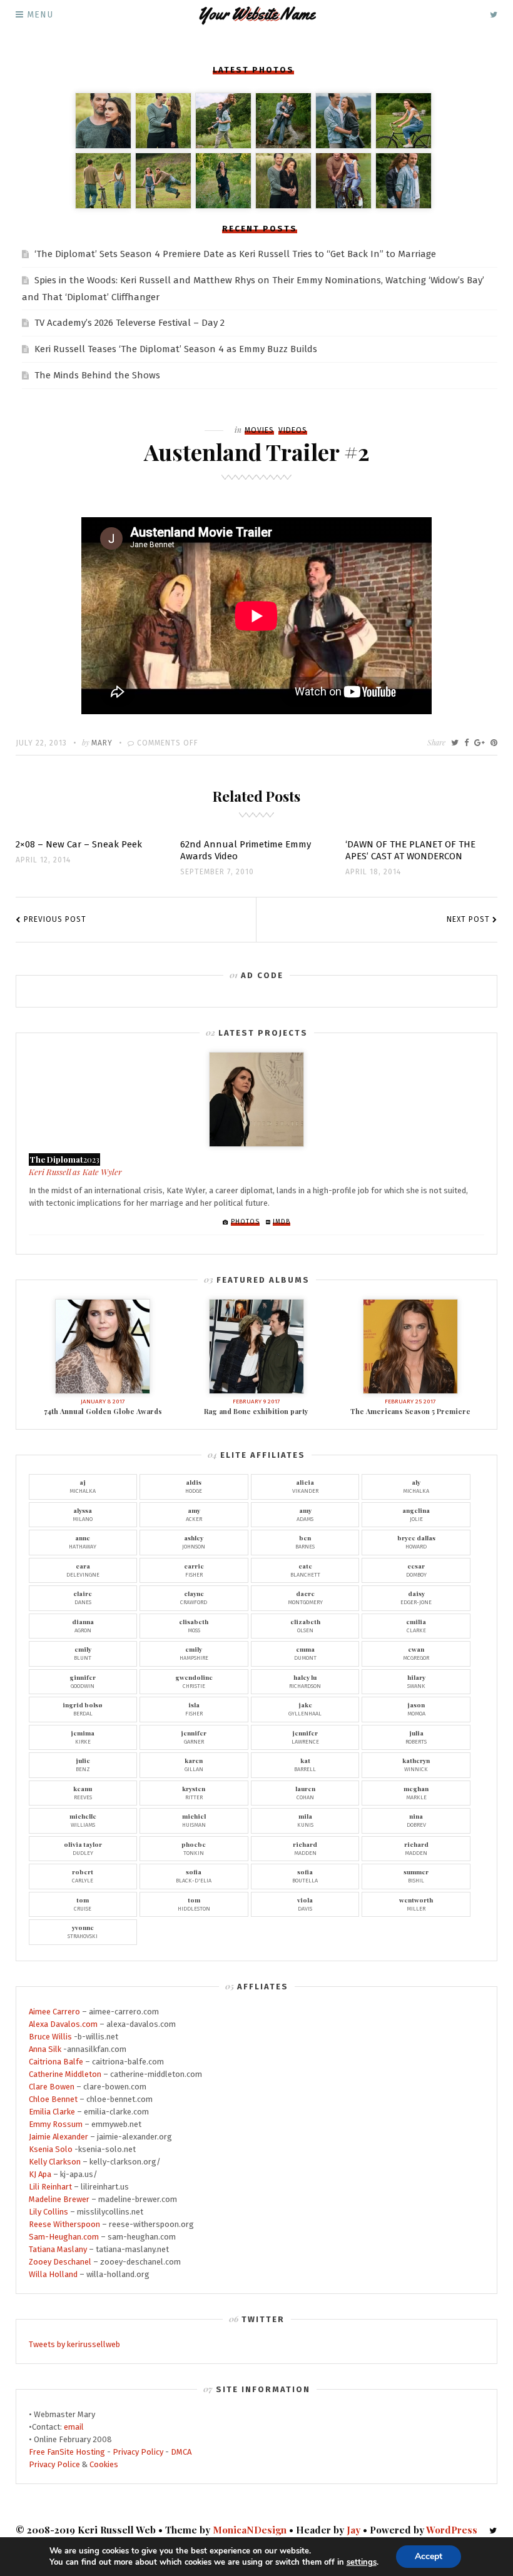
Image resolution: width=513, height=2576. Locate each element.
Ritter (194, 1792)
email (74, 2427)
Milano (83, 1514)
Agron (83, 1625)
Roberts (416, 1737)
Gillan (194, 1764)
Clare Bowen (52, 2087)
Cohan (305, 1792)
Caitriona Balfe (56, 2062)
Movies (259, 430)
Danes (83, 1597)
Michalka (83, 1486)
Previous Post (55, 919)
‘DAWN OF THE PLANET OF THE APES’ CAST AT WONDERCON (410, 850)
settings (362, 2562)
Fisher (194, 1570)
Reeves (83, 1792)
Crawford (194, 1597)
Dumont (305, 1653)
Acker (194, 1514)
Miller (416, 1904)
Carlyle (83, 1876)
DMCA (181, 2452)
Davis (305, 1904)
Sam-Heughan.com (64, 2237)
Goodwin (83, 1681)
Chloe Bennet (53, 2099)
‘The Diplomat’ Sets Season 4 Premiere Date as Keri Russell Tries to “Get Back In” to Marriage (235, 254)
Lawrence (305, 1737)
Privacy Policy (138, 2452)
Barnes (305, 1542)
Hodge (194, 1486)
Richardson (305, 1681)
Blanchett (305, 1570)
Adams (305, 1514)
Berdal (83, 1709)
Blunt (83, 1653)
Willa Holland (53, 2274)
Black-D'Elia (194, 1876)
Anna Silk (45, 2049)
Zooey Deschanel (60, 2262)
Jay (353, 2530)
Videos (293, 430)
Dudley (83, 1848)
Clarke (416, 1625)
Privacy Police (54, 2464)
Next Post (468, 919)
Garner (194, 1737)
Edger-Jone (416, 1597)
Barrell (305, 1764)
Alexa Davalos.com (63, 2024)
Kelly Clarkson (55, 2162)
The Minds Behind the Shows (97, 375)
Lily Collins (48, 2212)
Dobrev (416, 1820)
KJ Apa (40, 2174)
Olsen (305, 1625)
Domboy (416, 1570)
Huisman (194, 1820)
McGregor (416, 1653)
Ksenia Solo (51, 2149)
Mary (102, 743)
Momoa (416, 1709)
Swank (416, 1681)
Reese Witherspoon (64, 2224)
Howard (416, 1542)
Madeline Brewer (59, 2199)
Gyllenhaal (305, 1709)
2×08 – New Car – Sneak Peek (79, 844)
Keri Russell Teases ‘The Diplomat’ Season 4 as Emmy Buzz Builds (176, 349)
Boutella (305, 1876)
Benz (83, 1764)
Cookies (104, 2464)
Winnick (416, 1764)
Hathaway (83, 1542)
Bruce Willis (50, 2037)
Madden (305, 1848)
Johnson (194, 1542)
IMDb (282, 1222)
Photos (245, 1222)
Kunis (305, 1820)
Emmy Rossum (56, 2124)
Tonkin (194, 1848)
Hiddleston (194, 1904)
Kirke (83, 1737)
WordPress (452, 2530)
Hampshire (194, 1653)
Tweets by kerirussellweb (74, 2344)
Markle (416, 1792)
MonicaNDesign (250, 2530)
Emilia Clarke (52, 2112)
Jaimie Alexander (58, 2137)
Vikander (305, 1486)
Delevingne (83, 1570)
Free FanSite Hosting (67, 2452)
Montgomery (305, 1597)
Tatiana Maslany (58, 2249)
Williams (83, 1820)
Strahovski (83, 1931)
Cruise (83, 1904)
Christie (194, 1681)
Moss (194, 1625)
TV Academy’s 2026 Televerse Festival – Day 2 (130, 323)
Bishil (416, 1876)
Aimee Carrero (54, 2012)
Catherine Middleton (65, 2074)
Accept (429, 2556)
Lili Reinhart (50, 2187)
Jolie (416, 1514)
